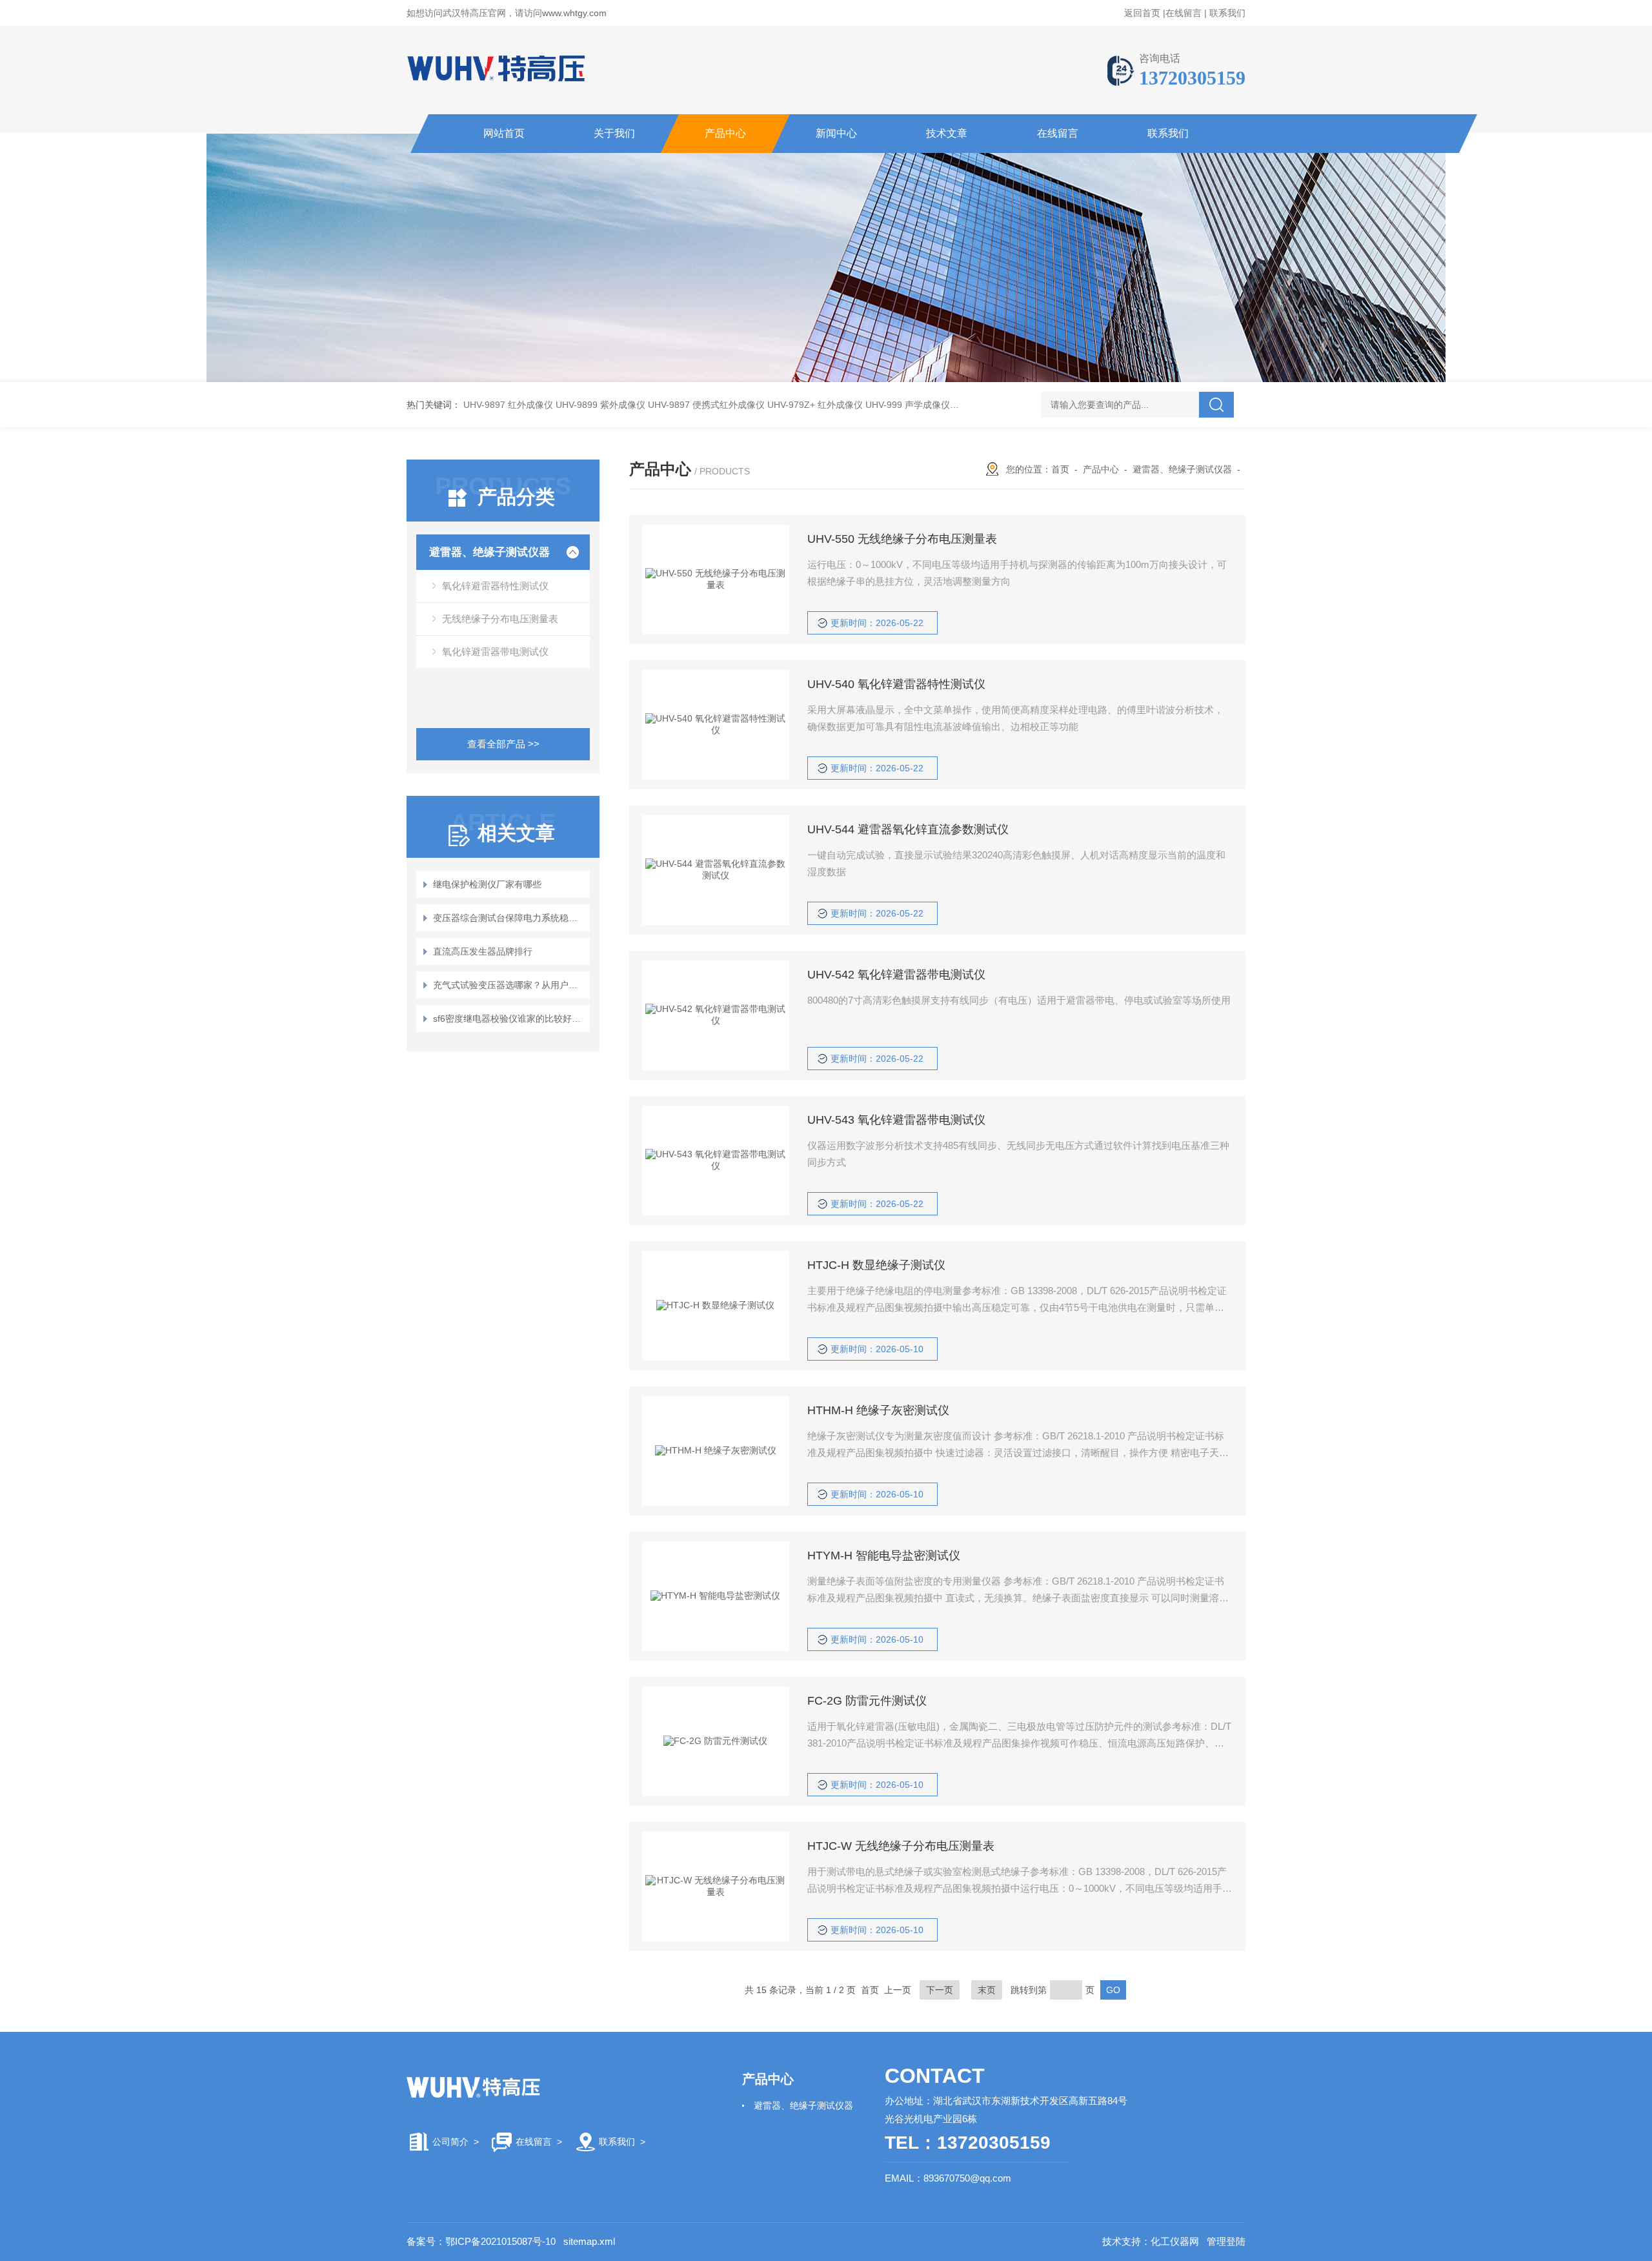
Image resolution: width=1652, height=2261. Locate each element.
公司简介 (450, 2142)
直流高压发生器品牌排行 (483, 951)
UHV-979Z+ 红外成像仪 (815, 405)
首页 (1060, 469)
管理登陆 (1226, 2241)
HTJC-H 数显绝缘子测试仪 (876, 1265)
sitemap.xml (589, 2241)
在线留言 (1184, 13)
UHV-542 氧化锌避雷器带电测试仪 (896, 975)
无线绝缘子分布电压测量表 (500, 619)
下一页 (940, 1990)
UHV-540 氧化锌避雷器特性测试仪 (896, 684)
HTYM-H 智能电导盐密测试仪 (884, 1556)
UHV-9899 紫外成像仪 (600, 405)
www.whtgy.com (574, 13)
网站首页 (504, 133)
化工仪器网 (1175, 2241)
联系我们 (1227, 13)
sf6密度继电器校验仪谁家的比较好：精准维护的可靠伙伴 (509, 1019)
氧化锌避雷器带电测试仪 (495, 652)
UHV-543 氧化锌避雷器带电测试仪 (896, 1120)
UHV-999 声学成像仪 (908, 405)
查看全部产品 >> (503, 744)
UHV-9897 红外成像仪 (508, 405)
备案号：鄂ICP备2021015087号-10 (481, 2241)
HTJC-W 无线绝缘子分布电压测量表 (901, 1846)
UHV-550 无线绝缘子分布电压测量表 (902, 539)
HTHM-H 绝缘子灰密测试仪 (878, 1410)
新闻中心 (836, 133)
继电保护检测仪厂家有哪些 (487, 884)
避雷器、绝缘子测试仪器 (489, 552)
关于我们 (614, 133)
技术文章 (947, 133)
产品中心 (725, 133)
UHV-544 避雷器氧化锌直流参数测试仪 (908, 829)
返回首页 (1142, 13)
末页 (987, 1990)
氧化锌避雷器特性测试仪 (495, 586)
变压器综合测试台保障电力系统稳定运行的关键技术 (509, 918)
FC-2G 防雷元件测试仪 (867, 1701)
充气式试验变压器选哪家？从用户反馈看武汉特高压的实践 (509, 985)
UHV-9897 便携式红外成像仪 (706, 405)
